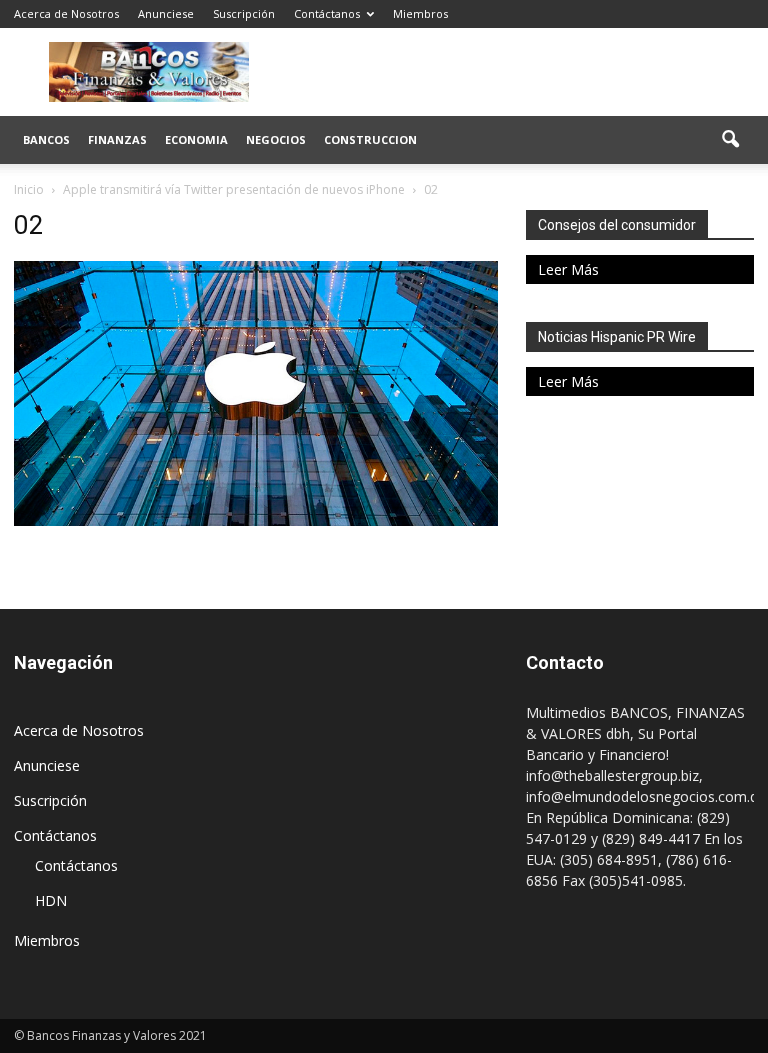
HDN (51, 900)
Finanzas (117, 139)
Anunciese (166, 13)
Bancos (46, 139)
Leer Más (568, 269)
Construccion (370, 139)
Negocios (276, 139)
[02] (256, 521)
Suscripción (244, 13)
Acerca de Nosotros (66, 13)
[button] (730, 140)
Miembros (420, 13)
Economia (196, 139)
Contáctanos (327, 13)
